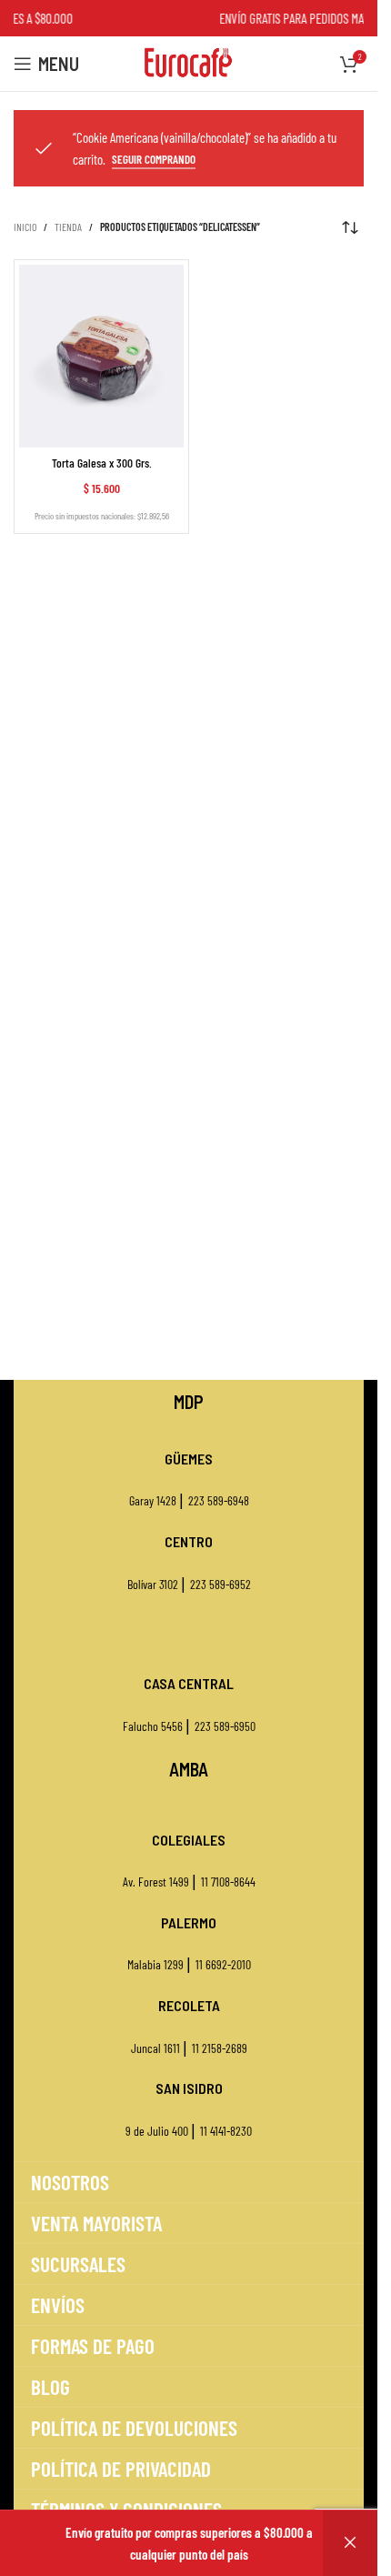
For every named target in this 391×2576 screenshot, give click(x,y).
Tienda (68, 226)
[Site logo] (189, 62)
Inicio (25, 226)
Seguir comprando (154, 160)
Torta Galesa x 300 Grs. (102, 463)
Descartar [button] (350, 2543)
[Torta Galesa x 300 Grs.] (101, 356)
